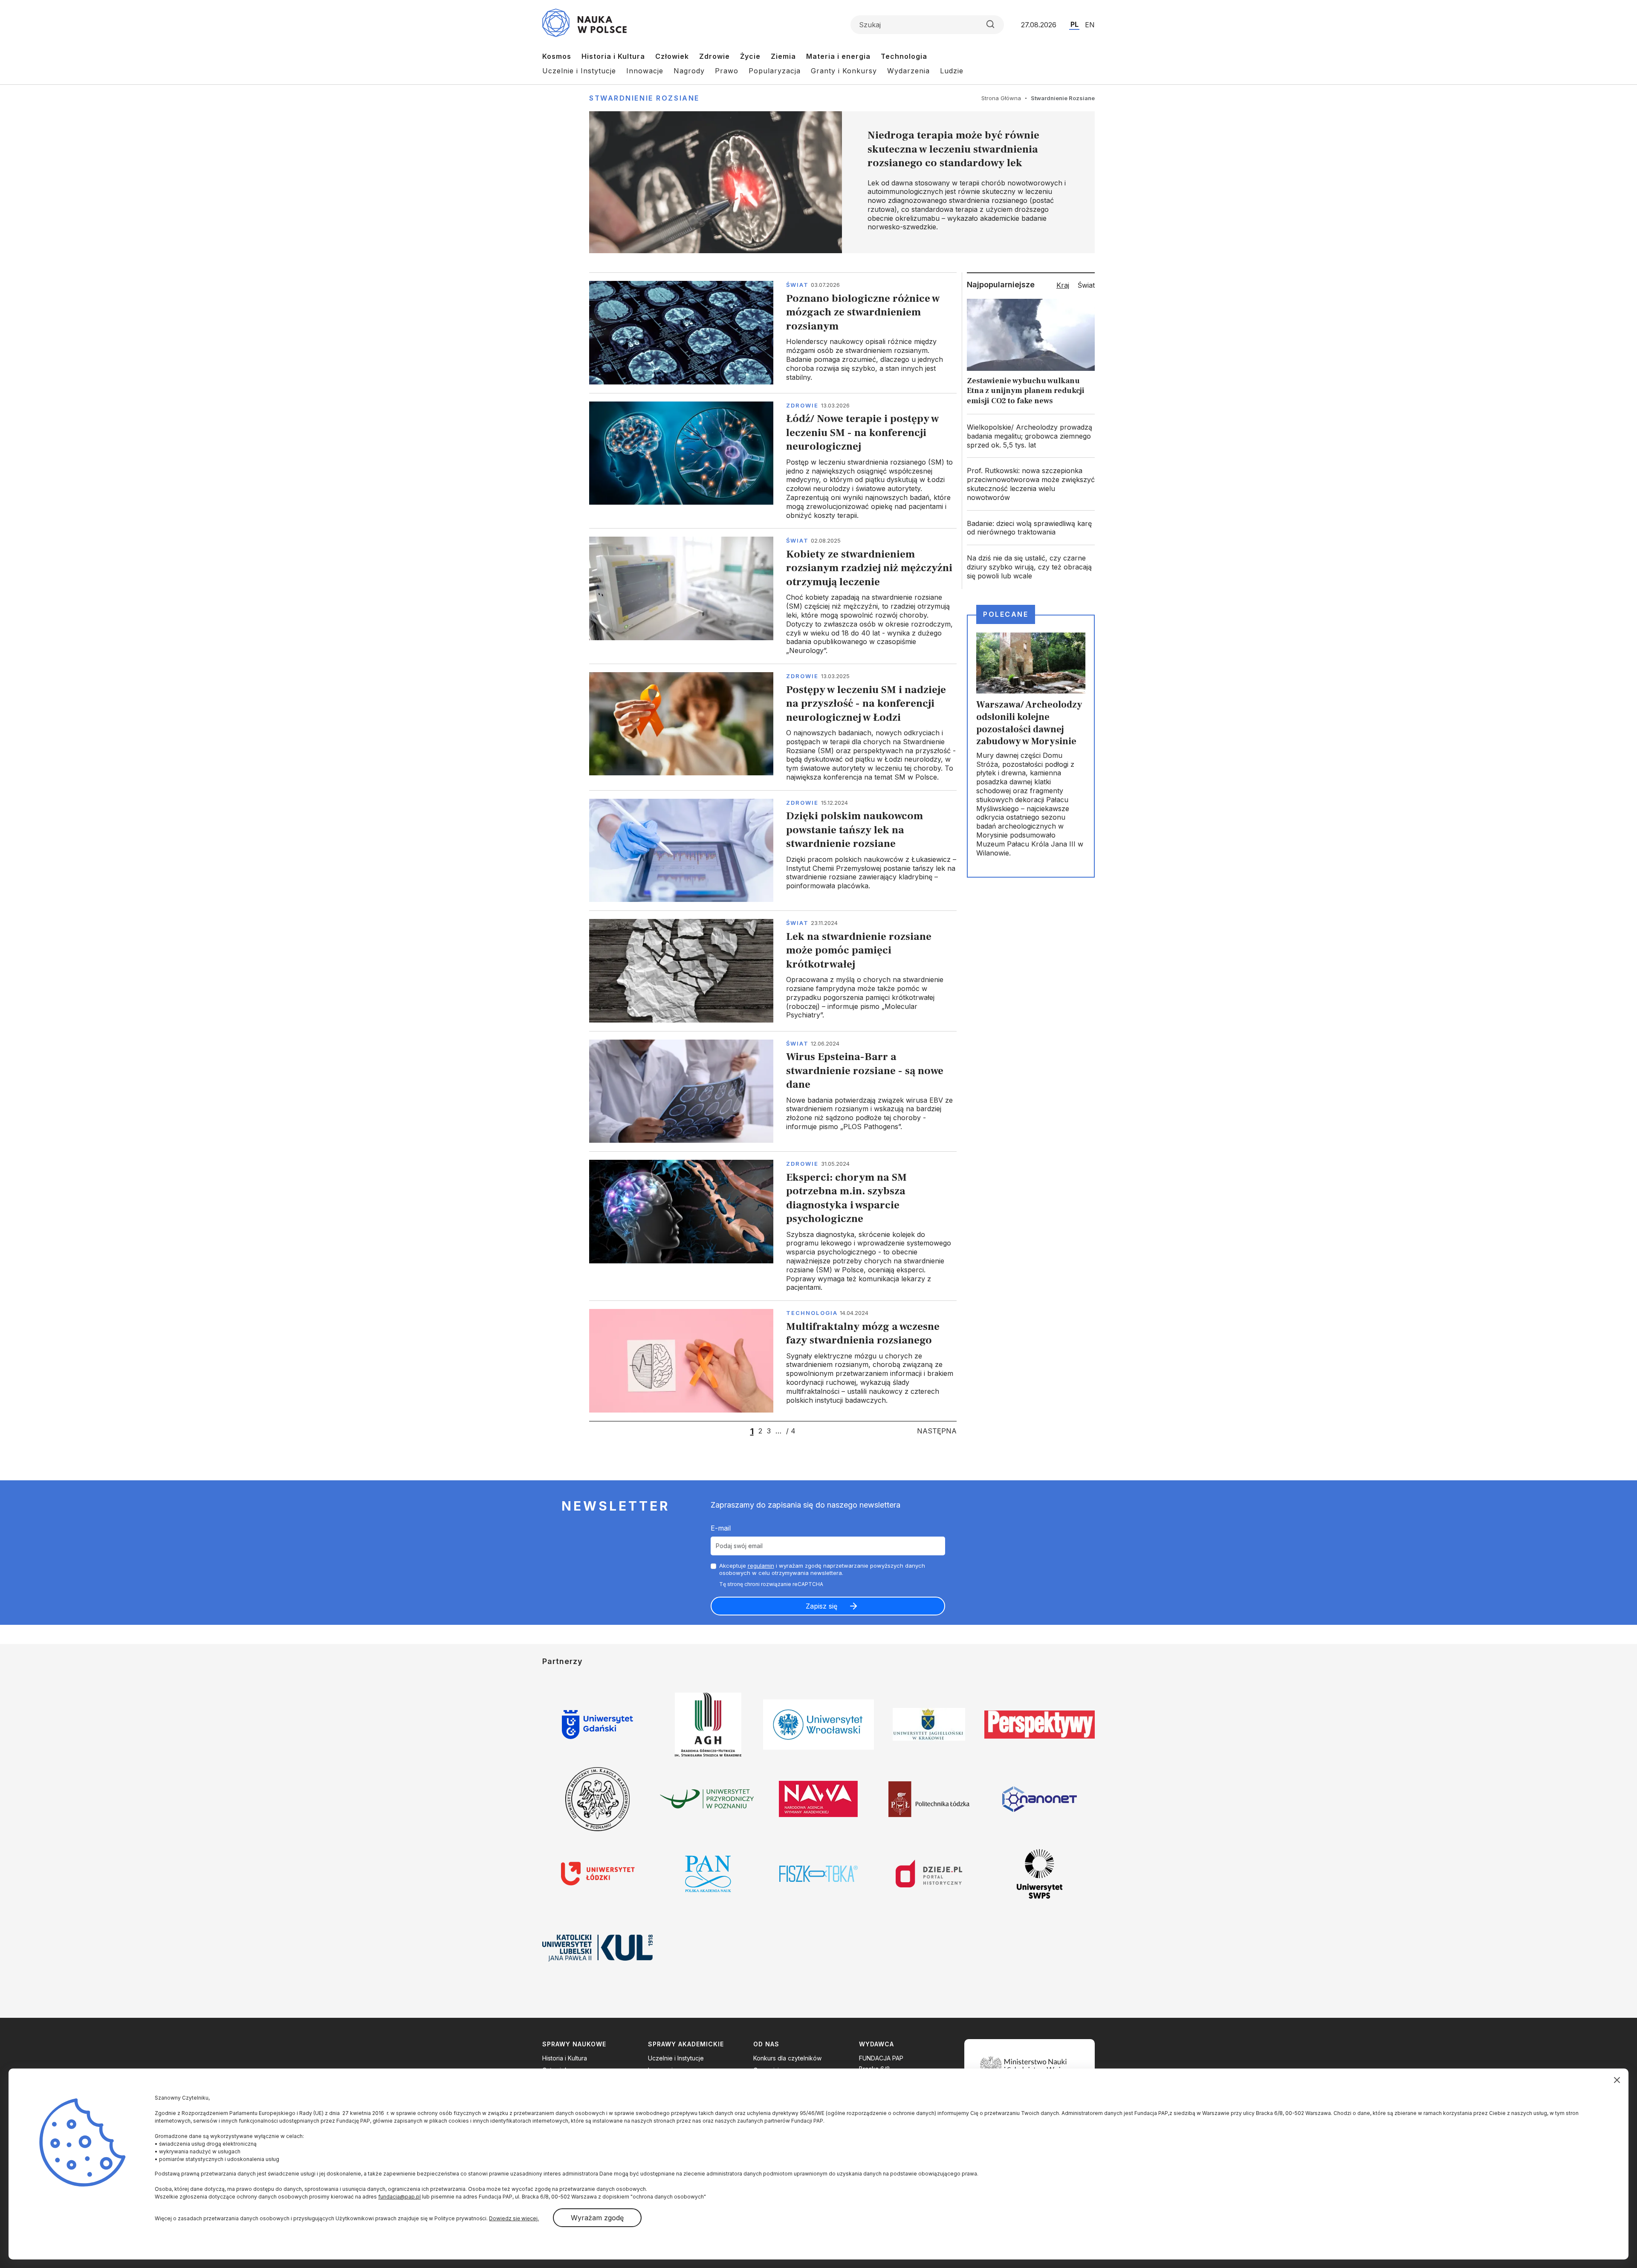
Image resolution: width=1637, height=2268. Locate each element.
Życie (750, 56)
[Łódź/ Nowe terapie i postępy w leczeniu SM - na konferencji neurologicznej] (773, 461)
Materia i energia (838, 56)
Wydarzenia (908, 71)
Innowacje (645, 71)
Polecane (1006, 614)
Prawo (727, 71)
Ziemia (783, 56)
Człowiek (672, 56)
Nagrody (689, 71)
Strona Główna (1001, 98)
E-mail (721, 1528)
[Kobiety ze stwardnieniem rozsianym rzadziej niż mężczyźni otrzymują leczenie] (773, 596)
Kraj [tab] (1063, 285)
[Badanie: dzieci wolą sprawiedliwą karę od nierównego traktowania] (1031, 528)
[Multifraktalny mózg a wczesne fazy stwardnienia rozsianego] (773, 1361)
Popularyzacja (775, 71)
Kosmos (557, 56)
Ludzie (952, 71)
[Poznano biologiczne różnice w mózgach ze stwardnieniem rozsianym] (773, 332)
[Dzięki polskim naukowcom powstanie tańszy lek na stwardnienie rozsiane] (773, 850)
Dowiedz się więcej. (514, 2218)
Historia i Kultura (613, 56)
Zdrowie (714, 56)
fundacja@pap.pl (399, 2197)
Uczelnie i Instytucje (579, 71)
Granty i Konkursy (844, 71)
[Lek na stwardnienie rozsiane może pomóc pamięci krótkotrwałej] (773, 971)
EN (1090, 25)
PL (1074, 24)
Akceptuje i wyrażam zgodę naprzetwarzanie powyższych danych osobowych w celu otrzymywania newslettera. (822, 1569)
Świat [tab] (1086, 285)
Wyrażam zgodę (597, 2218)
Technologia (904, 56)
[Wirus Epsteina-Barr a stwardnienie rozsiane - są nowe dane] (773, 1091)
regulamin (761, 1566)
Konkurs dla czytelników (787, 2058)
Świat (797, 285)
